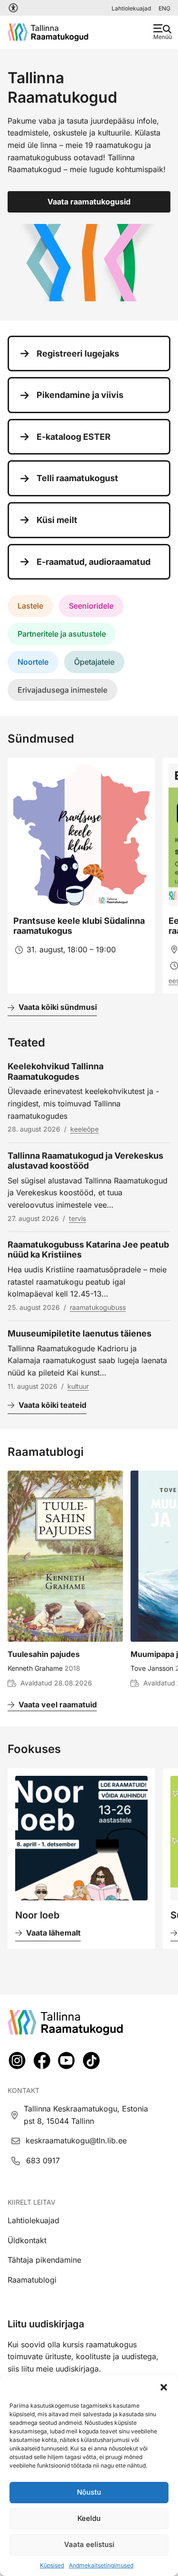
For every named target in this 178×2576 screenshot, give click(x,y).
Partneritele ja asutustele (62, 634)
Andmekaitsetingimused (101, 2565)
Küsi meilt (57, 520)
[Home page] (48, 32)
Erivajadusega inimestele (62, 690)
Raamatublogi (32, 2280)
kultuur (78, 1386)
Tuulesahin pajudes (44, 1654)
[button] (164, 2387)
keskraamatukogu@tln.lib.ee (76, 2140)
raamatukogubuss (98, 1307)
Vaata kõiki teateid (52, 1405)
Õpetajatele (94, 662)
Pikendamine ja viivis (80, 395)
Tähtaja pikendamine (44, 2260)
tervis (77, 1218)
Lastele (30, 606)
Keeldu (89, 2518)
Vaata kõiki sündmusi (58, 1007)
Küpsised (52, 2565)
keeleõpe (84, 1129)
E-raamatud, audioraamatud (94, 562)
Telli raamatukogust (77, 478)
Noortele (33, 662)
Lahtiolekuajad (131, 8)
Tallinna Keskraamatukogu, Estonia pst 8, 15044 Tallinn (86, 2115)
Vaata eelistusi (89, 2544)
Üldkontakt (27, 2240)
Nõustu (89, 2492)
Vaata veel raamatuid (58, 1704)
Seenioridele (91, 606)
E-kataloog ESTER (74, 437)
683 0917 (43, 2160)
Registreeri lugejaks (78, 353)
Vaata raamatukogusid (89, 202)
